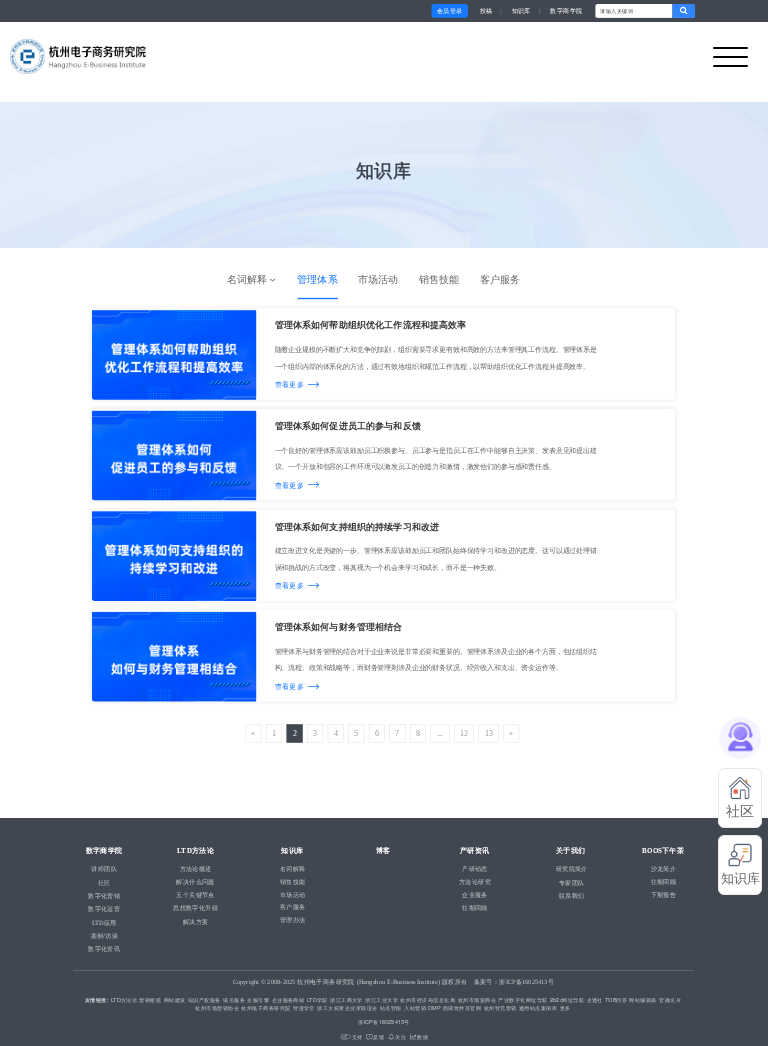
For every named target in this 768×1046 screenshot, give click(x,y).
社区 (104, 882)
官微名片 (670, 1000)
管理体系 (317, 279)
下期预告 (664, 895)
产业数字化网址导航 (522, 1000)
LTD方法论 (124, 1000)
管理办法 (293, 919)
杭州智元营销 (500, 1008)
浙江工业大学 (381, 1000)
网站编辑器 (642, 1000)
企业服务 (475, 895)
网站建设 (175, 1000)
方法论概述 (196, 869)
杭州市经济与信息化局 (427, 1000)
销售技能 (439, 279)
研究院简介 (572, 869)
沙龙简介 (664, 869)
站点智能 (391, 1008)
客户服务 (500, 279)
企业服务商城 (288, 1000)
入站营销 (415, 1008)
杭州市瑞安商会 (477, 1000)
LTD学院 (317, 1000)
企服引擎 (258, 1000)
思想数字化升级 (195, 908)
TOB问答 (616, 1000)
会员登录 (450, 10)
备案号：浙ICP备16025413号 (514, 982)
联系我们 (572, 895)
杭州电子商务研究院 (265, 1008)
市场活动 (378, 279)
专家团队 (572, 882)
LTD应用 (104, 922)
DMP (434, 1008)
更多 (565, 1008)
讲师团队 (104, 869)
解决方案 (196, 921)
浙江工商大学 (346, 1000)
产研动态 (475, 869)
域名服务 (234, 1000)
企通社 (595, 1000)
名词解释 (248, 279)
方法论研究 (475, 881)
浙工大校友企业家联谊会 (347, 1008)
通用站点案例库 (538, 1008)
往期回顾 (664, 881)
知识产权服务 (204, 1000)
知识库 (521, 10)
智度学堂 (304, 1008)
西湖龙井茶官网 (462, 1008)
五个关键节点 (195, 895)
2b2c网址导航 (567, 1000)
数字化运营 (104, 909)
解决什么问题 (195, 881)
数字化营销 (104, 895)
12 (464, 732)
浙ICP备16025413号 (383, 1021)
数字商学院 (566, 10)
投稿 (486, 10)
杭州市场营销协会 (217, 1008)
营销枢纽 (150, 1000)
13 (489, 732)
